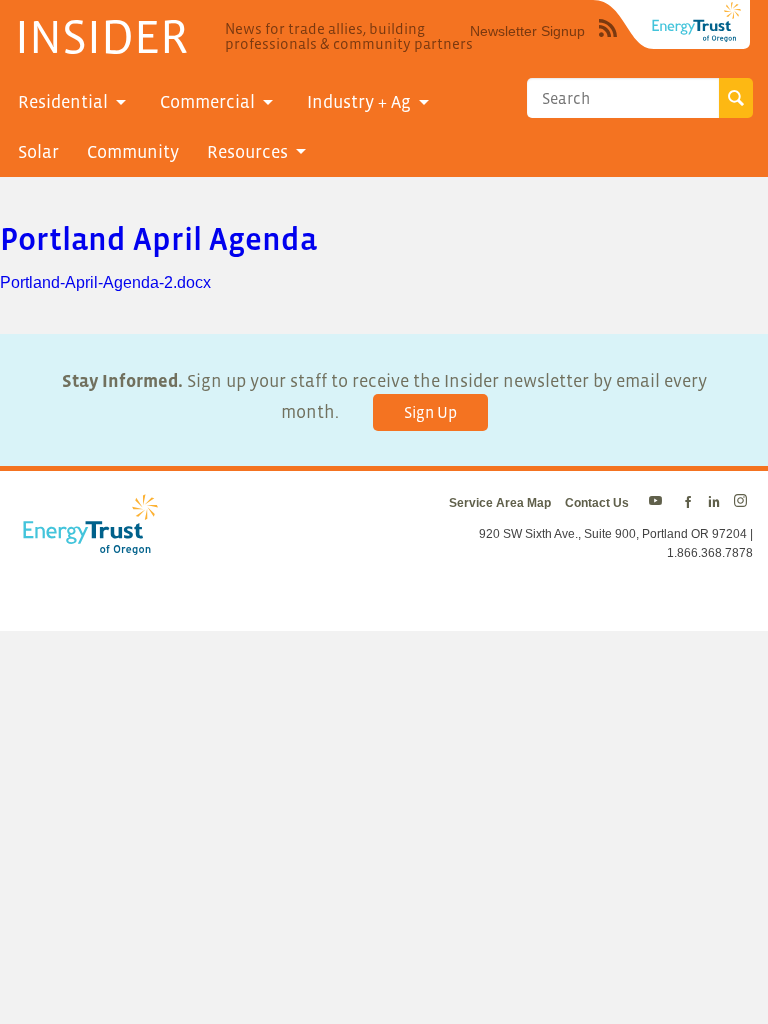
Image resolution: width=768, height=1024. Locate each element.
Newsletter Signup (527, 31)
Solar (38, 152)
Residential (63, 102)
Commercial (207, 102)
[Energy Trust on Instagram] (743, 503)
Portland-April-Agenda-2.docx (105, 282)
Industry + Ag (359, 102)
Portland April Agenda (158, 239)
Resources (247, 152)
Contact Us (597, 503)
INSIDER (101, 36)
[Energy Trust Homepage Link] (697, 22)
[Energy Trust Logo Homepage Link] (87, 544)
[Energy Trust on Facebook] (688, 503)
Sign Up (430, 412)
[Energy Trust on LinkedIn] (714, 503)
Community (133, 152)
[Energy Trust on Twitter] (658, 503)
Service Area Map (500, 503)
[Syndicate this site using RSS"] (608, 43)
